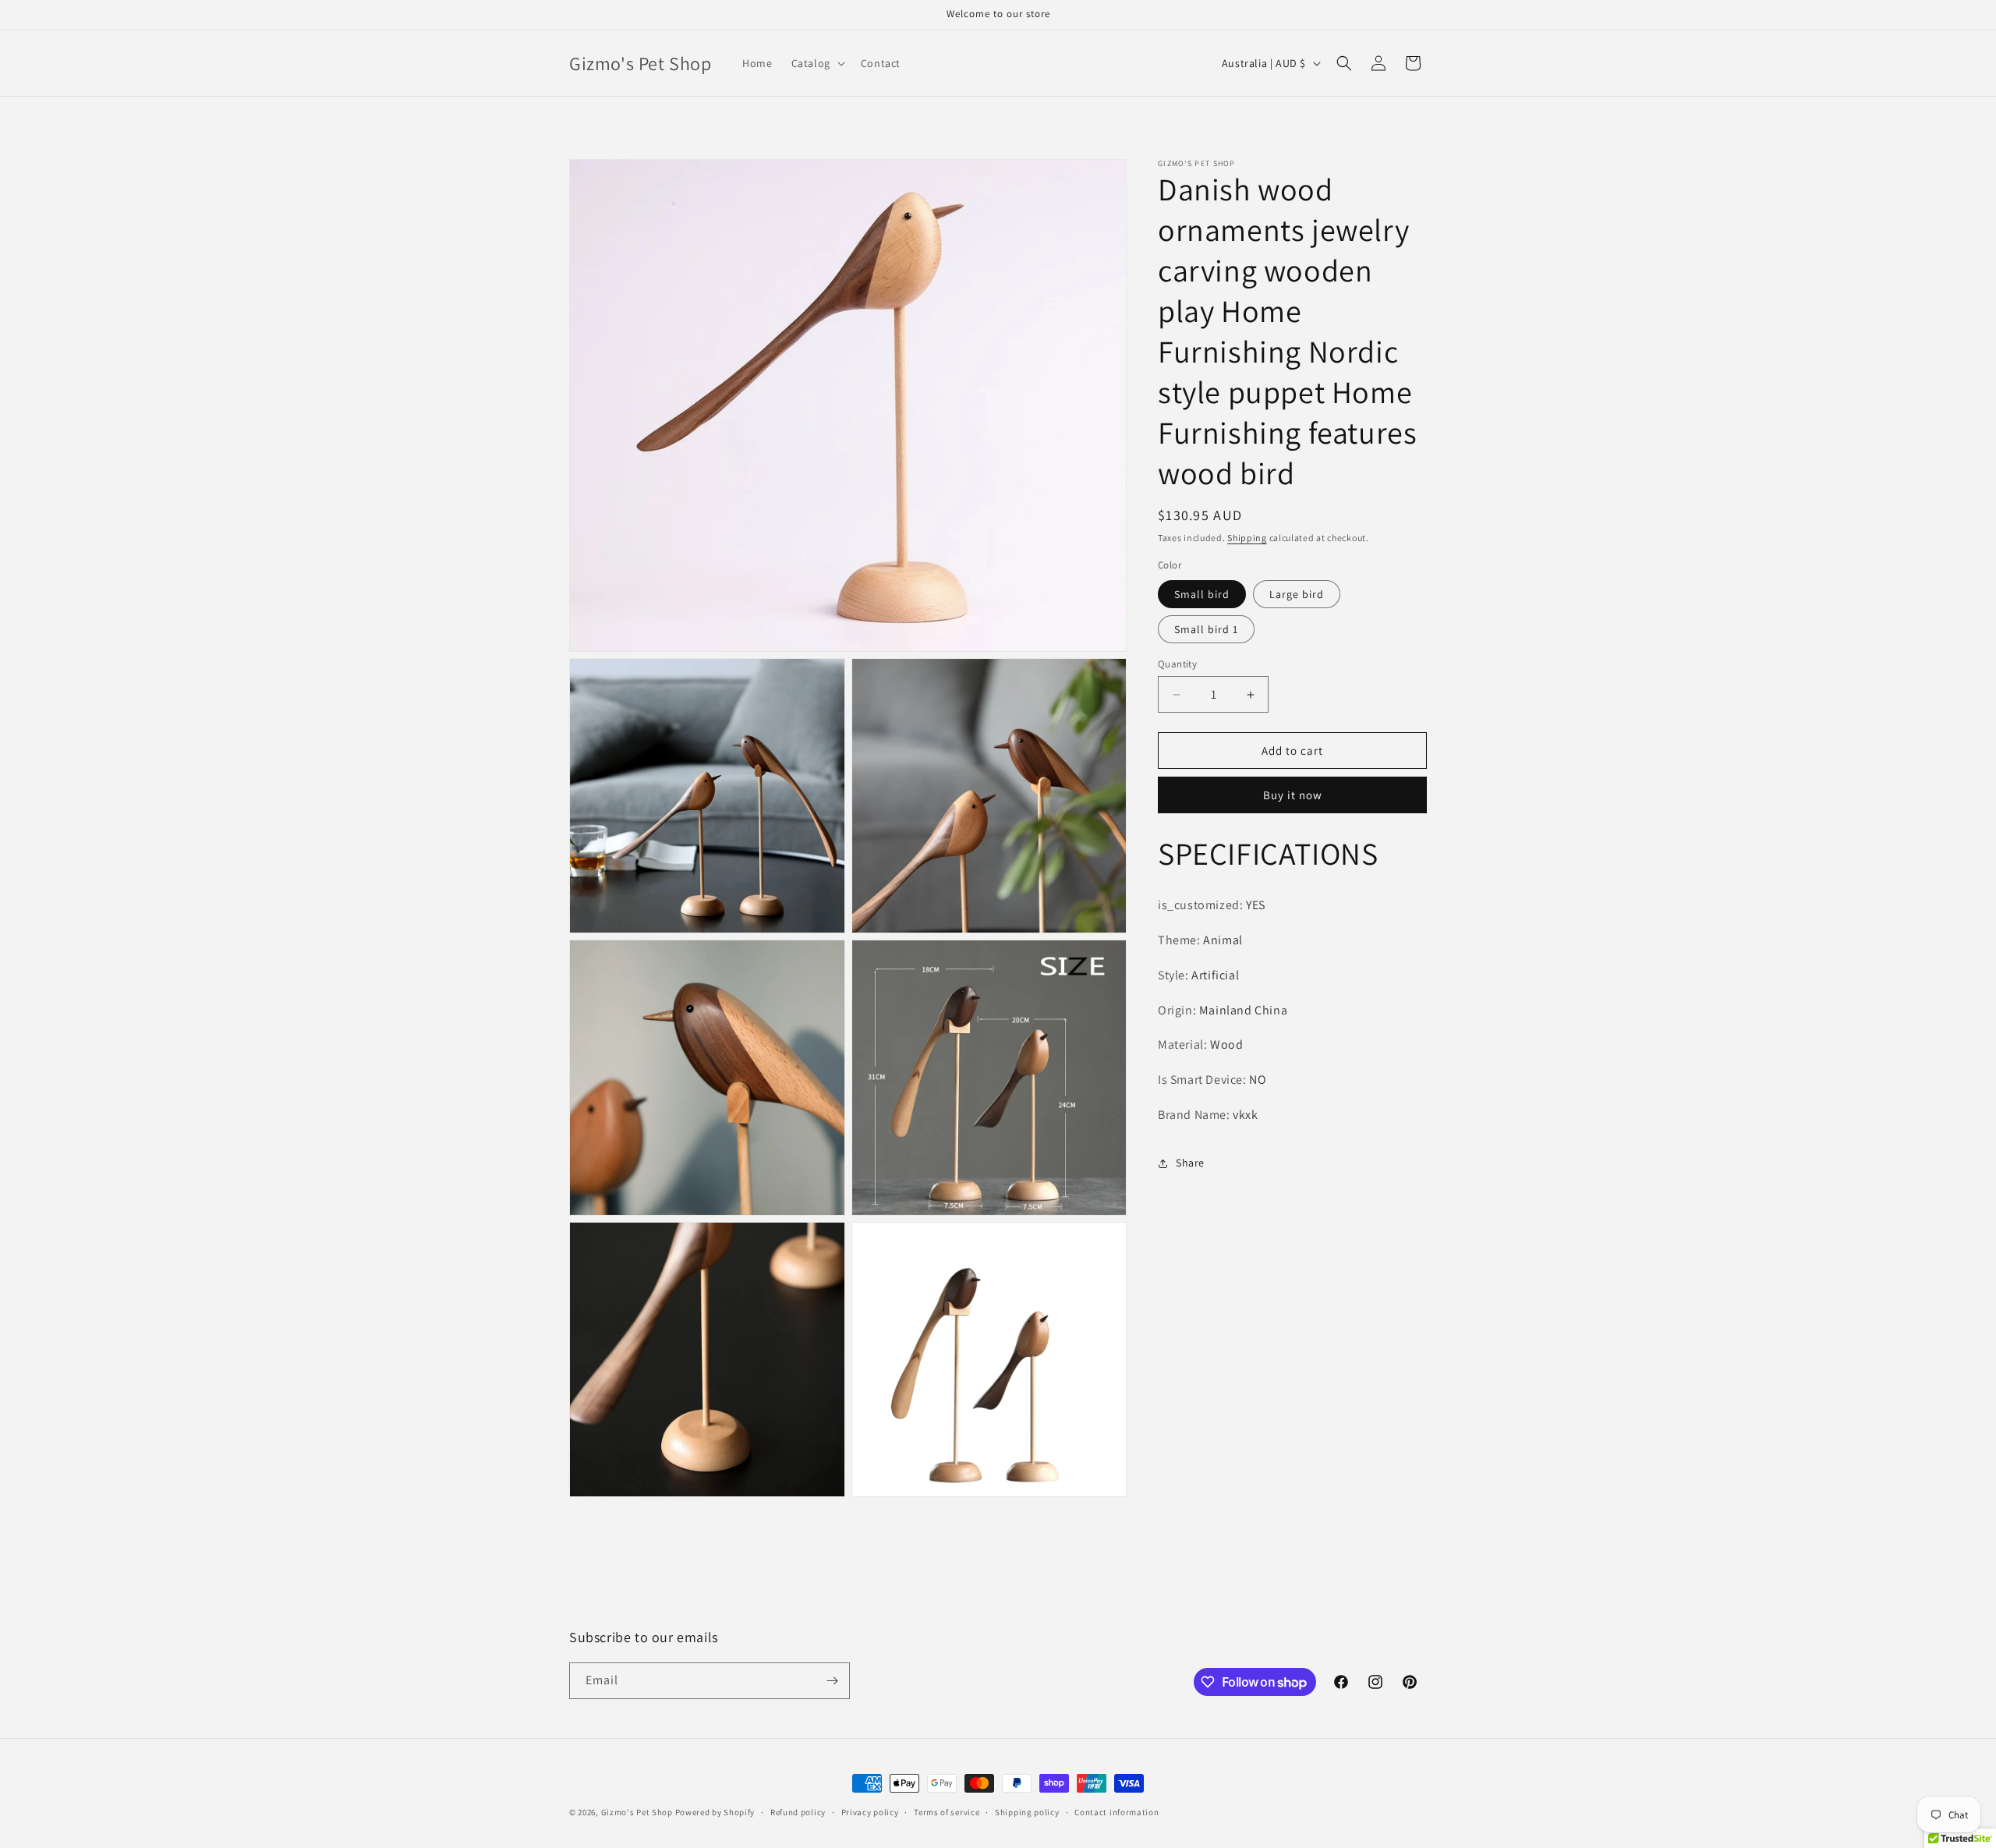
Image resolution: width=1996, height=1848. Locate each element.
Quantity (1177, 664)
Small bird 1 (1206, 629)
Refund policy (798, 1812)
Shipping (1247, 538)
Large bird (1297, 594)
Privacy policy (870, 1812)
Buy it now (1293, 795)
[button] (817, 63)
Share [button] (1190, 1163)
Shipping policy (1027, 1812)
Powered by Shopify (715, 1812)
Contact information (1117, 1812)
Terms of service (947, 1812)
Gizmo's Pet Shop (637, 1812)
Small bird (1202, 594)
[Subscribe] (832, 1681)
